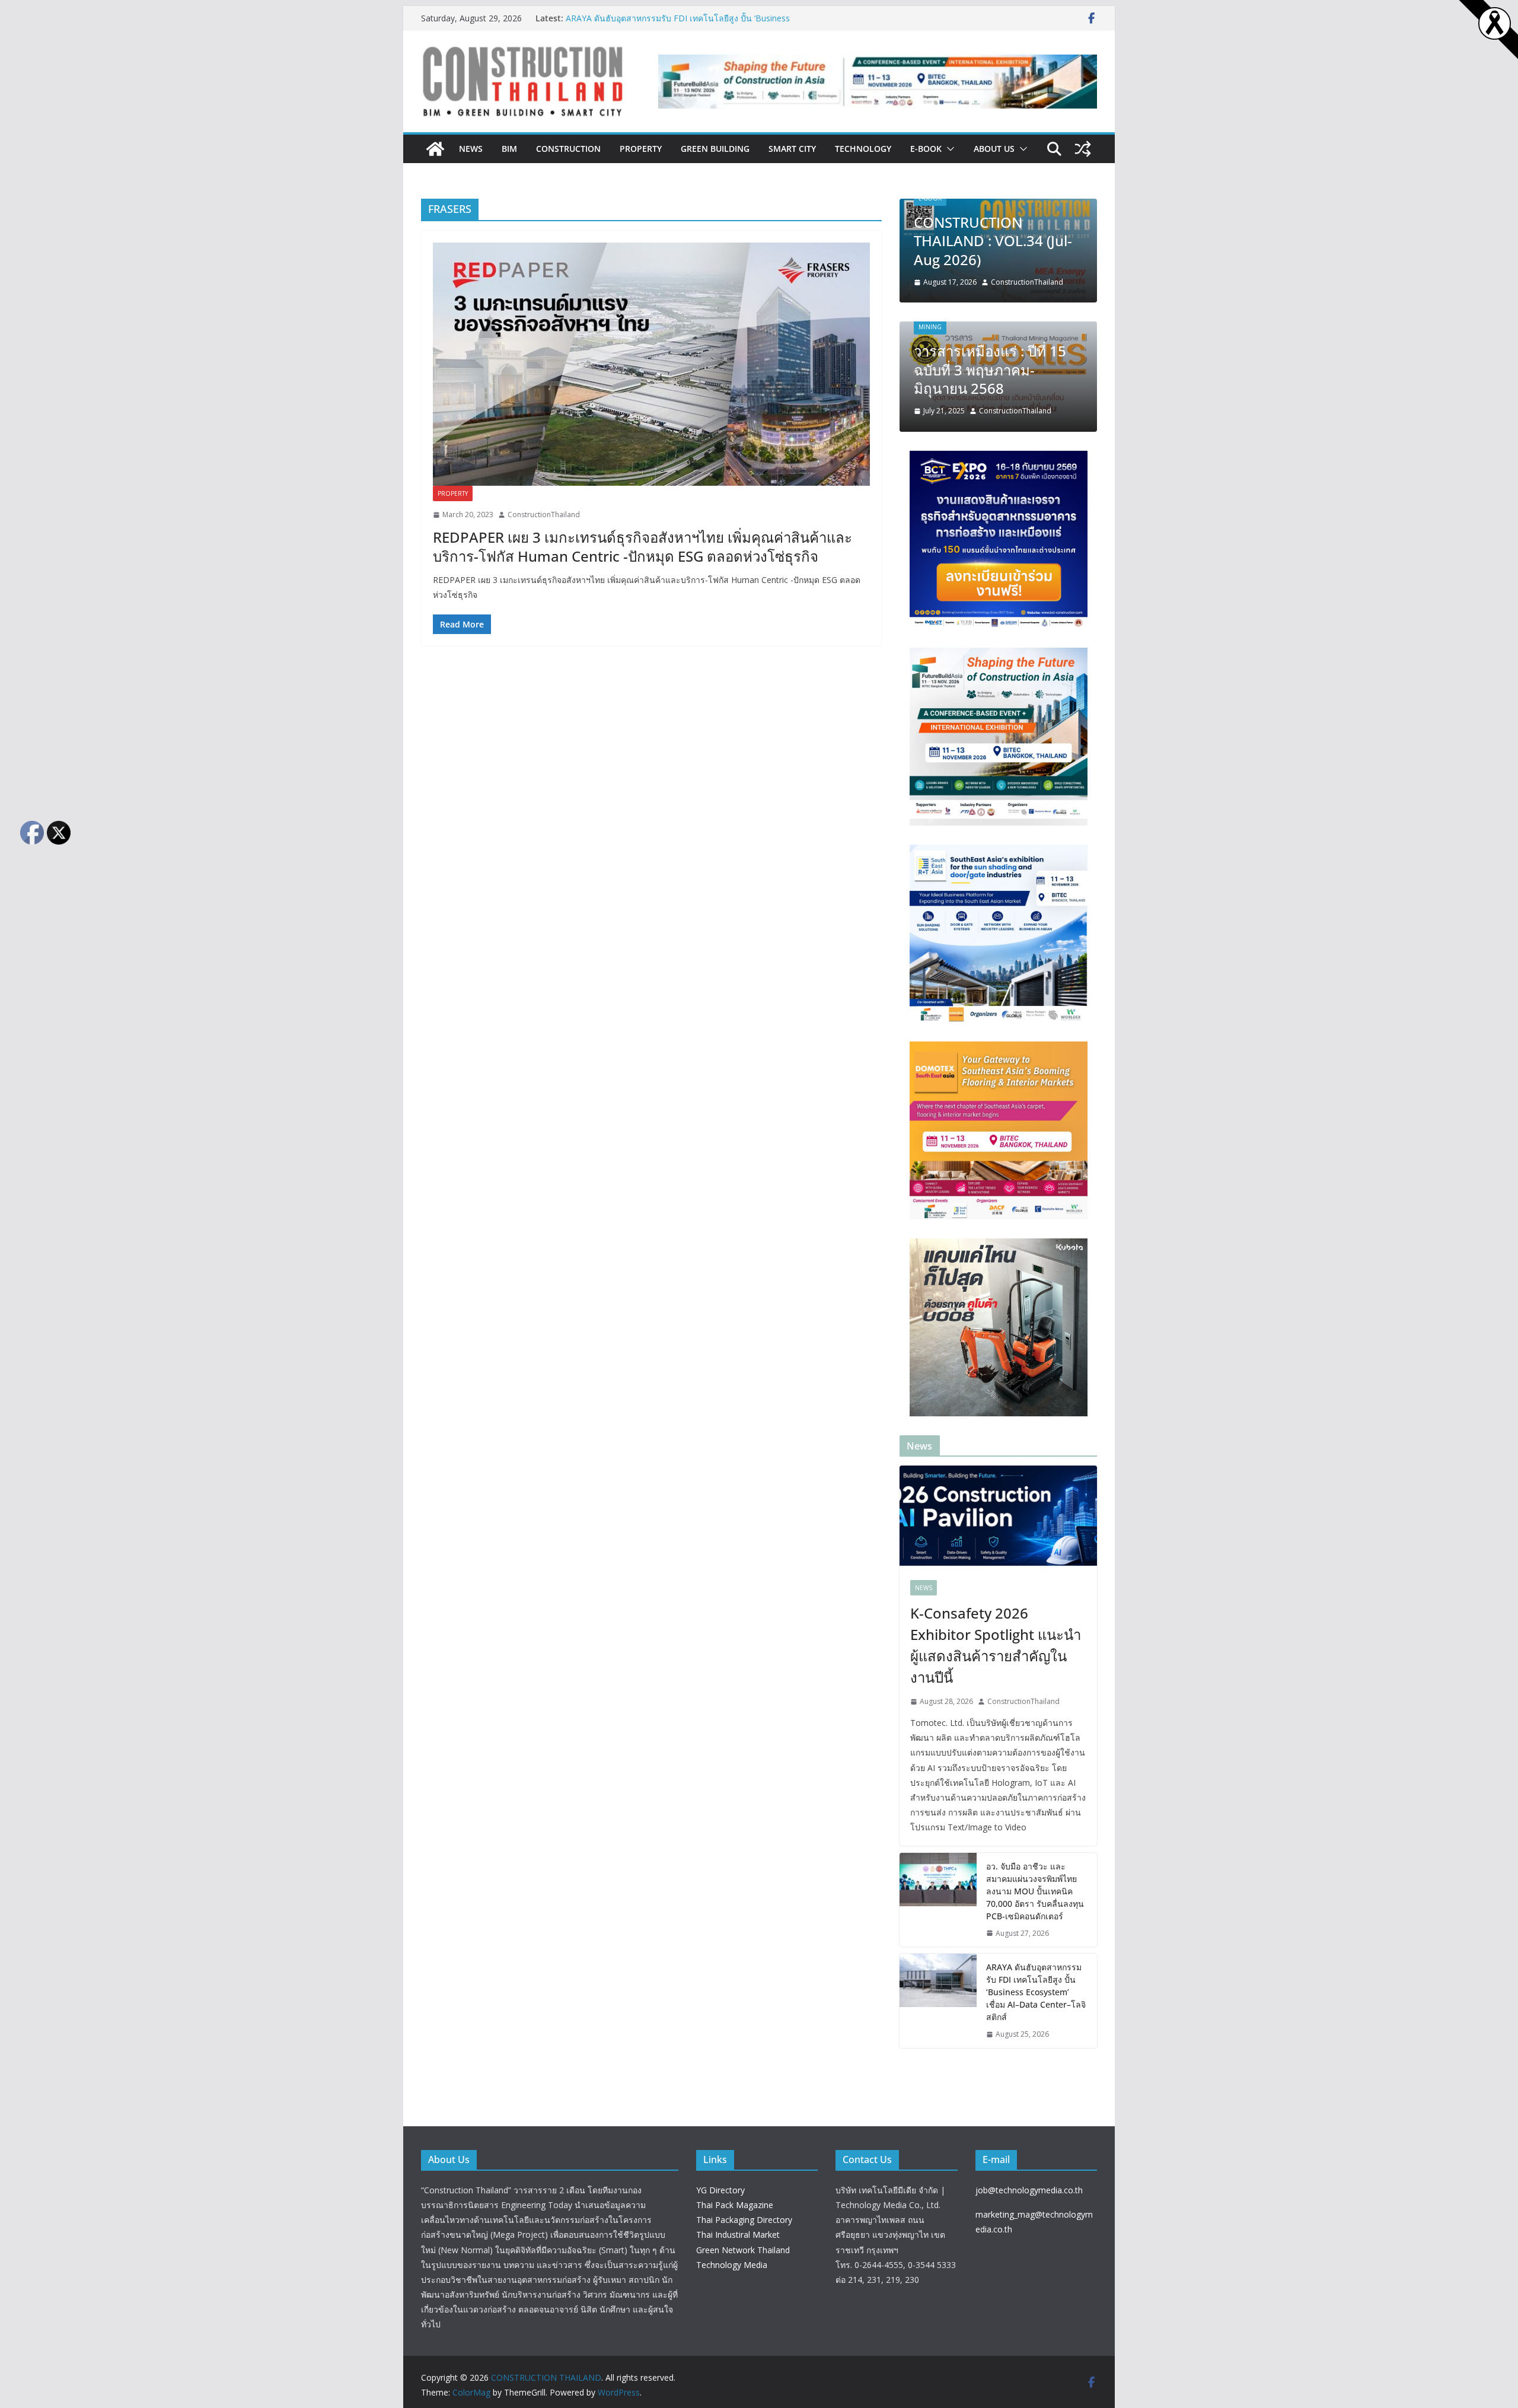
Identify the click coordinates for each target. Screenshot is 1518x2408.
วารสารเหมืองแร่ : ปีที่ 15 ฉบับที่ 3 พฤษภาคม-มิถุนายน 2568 (990, 369)
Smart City (792, 149)
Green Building (715, 149)
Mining (930, 327)
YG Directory (720, 2190)
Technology (863, 149)
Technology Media (732, 2265)
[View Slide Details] (878, 82)
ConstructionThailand (544, 515)
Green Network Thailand (743, 2250)
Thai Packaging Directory (744, 2220)
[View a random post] (1083, 149)
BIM (509, 149)
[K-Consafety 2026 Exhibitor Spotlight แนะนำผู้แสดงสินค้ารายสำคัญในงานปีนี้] (998, 1517)
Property (641, 149)
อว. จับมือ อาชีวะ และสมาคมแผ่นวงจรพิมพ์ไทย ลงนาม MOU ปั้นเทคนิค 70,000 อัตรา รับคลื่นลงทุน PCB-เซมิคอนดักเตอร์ (1035, 1891)
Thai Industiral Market (738, 2235)
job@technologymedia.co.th (1029, 2190)
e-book (926, 149)
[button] (948, 149)
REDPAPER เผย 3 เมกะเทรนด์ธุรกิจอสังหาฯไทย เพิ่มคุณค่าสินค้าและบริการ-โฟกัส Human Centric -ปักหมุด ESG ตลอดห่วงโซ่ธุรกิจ (642, 546)
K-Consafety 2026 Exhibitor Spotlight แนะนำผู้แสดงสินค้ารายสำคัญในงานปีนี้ (996, 1645)
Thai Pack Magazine (735, 2205)
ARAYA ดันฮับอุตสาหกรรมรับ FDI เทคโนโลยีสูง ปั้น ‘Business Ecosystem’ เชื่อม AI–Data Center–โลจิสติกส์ (678, 24)
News (471, 149)
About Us (994, 149)
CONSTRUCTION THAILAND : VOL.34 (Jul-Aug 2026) (993, 241)
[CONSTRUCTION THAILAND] (435, 149)
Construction (568, 149)
